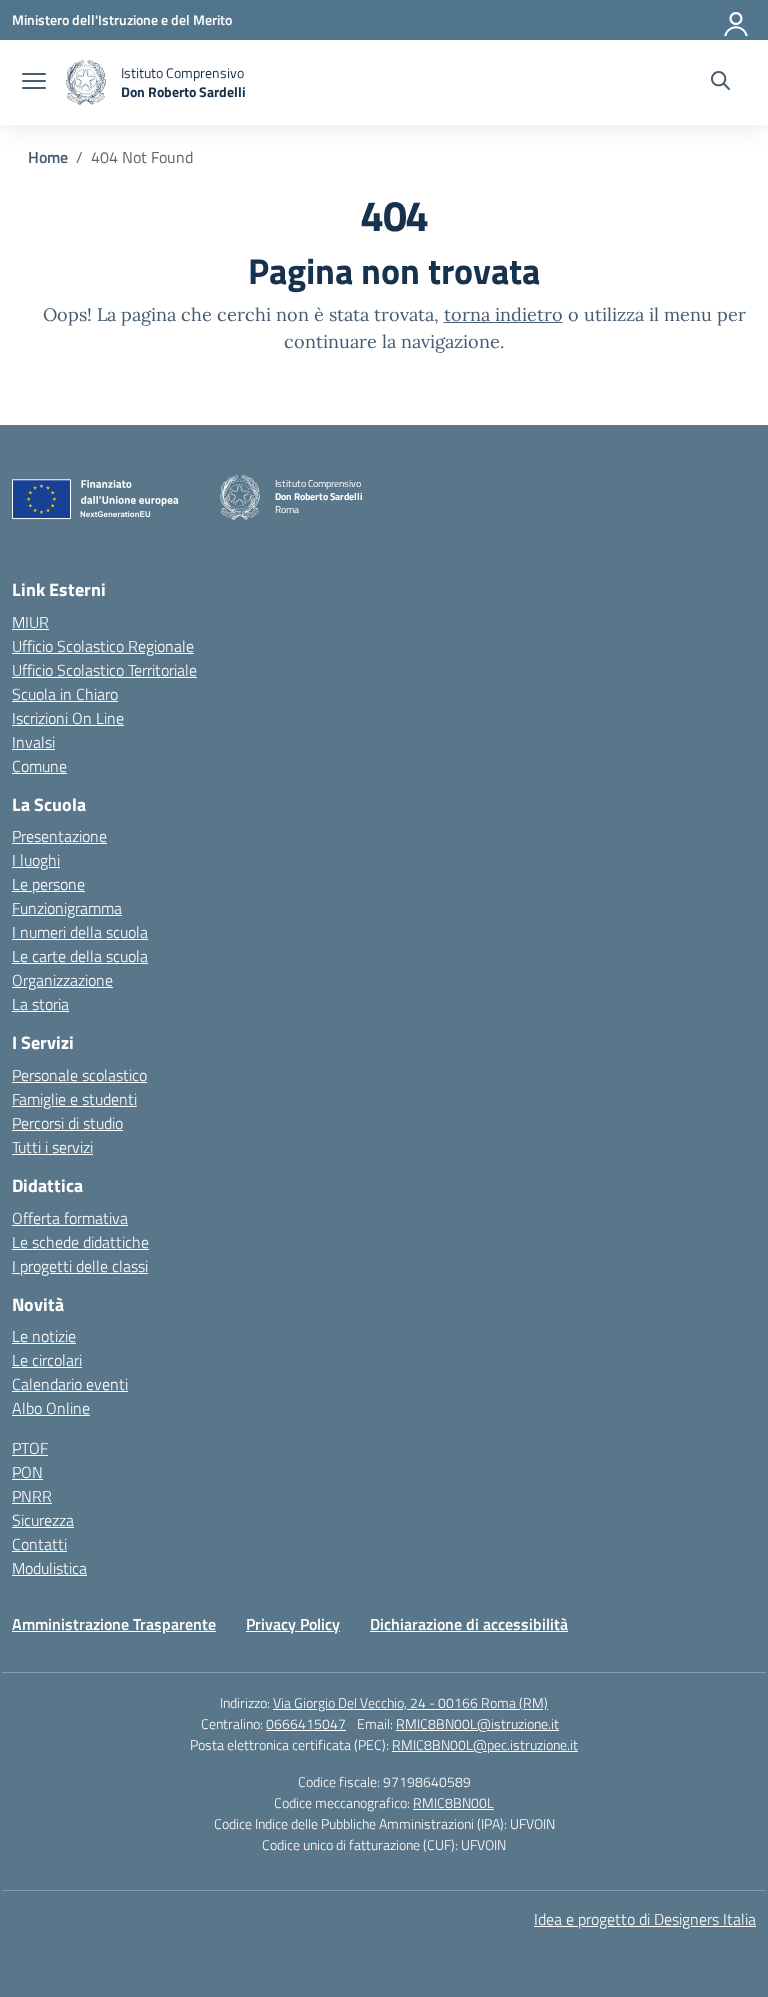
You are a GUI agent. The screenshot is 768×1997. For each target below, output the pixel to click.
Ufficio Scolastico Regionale (103, 646)
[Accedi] (737, 20)
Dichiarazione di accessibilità (469, 1624)
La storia (40, 1004)
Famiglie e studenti (74, 1099)
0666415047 (306, 1723)
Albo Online (51, 1408)
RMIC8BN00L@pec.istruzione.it (485, 1744)
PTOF (30, 1448)
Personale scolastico (79, 1075)
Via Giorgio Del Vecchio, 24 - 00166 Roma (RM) (410, 1702)
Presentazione (59, 836)
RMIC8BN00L (453, 1802)
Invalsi (33, 742)
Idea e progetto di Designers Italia (645, 1919)
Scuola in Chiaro (65, 694)
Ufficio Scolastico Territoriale (104, 670)
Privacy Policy (293, 1624)
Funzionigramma (67, 908)
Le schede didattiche (80, 1242)
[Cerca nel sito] (720, 83)
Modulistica (49, 1568)
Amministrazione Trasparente (114, 1624)
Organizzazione (62, 980)
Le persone (48, 884)
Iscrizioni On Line (68, 718)
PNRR (32, 1496)
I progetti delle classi (80, 1266)
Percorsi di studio (67, 1123)
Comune (39, 766)
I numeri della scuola (80, 932)
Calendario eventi (70, 1384)
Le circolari (47, 1360)
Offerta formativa (70, 1218)
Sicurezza (43, 1520)
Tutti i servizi (52, 1147)
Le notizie (44, 1336)
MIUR (30, 622)
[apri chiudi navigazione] (34, 83)
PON (27, 1472)
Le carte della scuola (80, 956)
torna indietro (503, 314)
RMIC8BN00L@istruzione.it (477, 1723)
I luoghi (36, 860)
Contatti (39, 1544)
